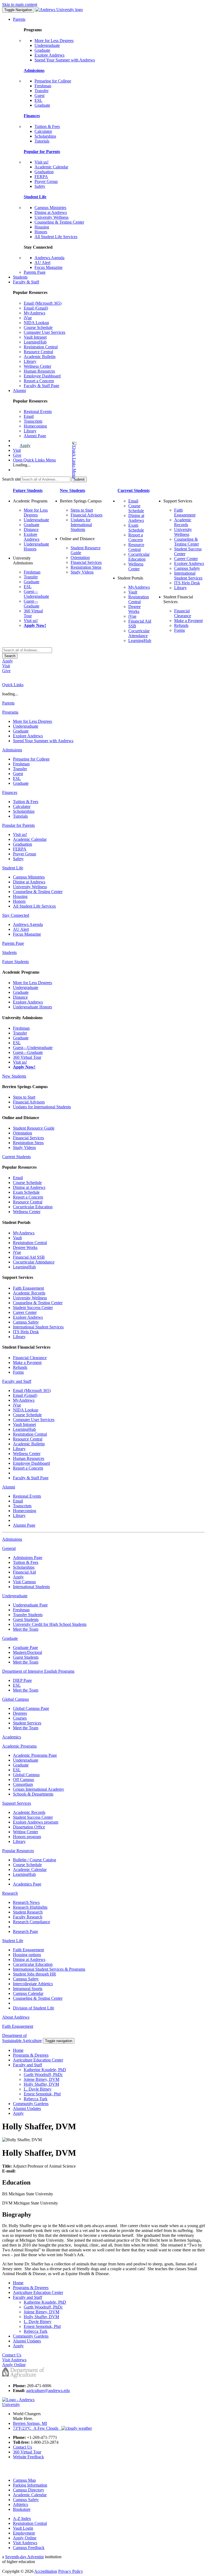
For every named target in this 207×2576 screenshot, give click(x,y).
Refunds (181, 625)
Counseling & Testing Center (59, 222)
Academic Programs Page (35, 1755)
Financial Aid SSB (29, 1257)
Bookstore (22, 2509)
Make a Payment (188, 621)
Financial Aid (24, 1572)
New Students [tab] (14, 1076)
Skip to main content (20, 4)
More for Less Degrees (54, 41)
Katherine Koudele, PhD (45, 2070)
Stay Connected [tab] (16, 915)
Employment (24, 2533)
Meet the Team (26, 1629)
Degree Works (134, 609)
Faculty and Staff (27, 2065)
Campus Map (24, 2480)
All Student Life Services (56, 237)
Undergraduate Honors (32, 1007)
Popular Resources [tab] (18, 1851)
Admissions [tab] (12, 750)
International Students (31, 1587)
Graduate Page (25, 1648)
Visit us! (42, 162)
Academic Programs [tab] (19, 1746)
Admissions (34, 70)
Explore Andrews (49, 55)
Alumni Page (35, 436)
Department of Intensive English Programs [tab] (38, 1671)
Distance (31, 530)
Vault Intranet (35, 337)
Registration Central (41, 347)
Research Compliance (32, 1922)
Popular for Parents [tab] (18, 825)
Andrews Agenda (49, 258)
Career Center (186, 559)
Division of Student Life (34, 2008)
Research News (26, 1902)
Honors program (27, 1837)
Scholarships (45, 136)
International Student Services (188, 576)
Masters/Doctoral (27, 1652)
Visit (17, 450)
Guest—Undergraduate (36, 594)
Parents (19, 19)
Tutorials (42, 141)
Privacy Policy (71, 2571)
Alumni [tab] (9, 1487)
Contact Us (23, 2447)
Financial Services (86, 562)
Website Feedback (28, 2457)
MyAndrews (34, 313)
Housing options (27, 1955)
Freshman (43, 86)
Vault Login (23, 2528)
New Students (73, 490)
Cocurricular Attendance (139, 633)
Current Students (134, 490)
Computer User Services (44, 332)
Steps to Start (82, 510)
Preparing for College (53, 81)
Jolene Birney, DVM (42, 2079)
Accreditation (46, 2571)
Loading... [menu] (22, 465)
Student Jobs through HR (34, 1974)
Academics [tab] (12, 1737)
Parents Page (35, 272)
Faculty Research (28, 1917)
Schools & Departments (33, 1794)
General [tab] (9, 1548)
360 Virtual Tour (27, 1057)
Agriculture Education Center (38, 2060)
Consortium (23, 1784)
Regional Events (38, 412)
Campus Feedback (29, 2548)
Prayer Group (46, 181)
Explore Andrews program (36, 1822)
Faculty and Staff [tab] (17, 1381)
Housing (42, 227)
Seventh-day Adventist (24, 2557)
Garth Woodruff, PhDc (43, 2075)
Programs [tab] (10, 712)
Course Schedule (38, 327)
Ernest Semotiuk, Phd (42, 2094)
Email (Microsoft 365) (43, 303)
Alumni (19, 390)
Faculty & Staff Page (42, 386)
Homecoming (35, 426)
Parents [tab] (8, 703)
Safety (40, 186)
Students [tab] (9, 952)
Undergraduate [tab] (15, 1596)
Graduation (44, 172)
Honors (41, 232)
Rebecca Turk (36, 2099)
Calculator (43, 131)
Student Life (35, 197)
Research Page (25, 1931)
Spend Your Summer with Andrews (65, 60)
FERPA (41, 177)
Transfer (42, 91)
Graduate (42, 50)
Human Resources (39, 371)
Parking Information (30, 2485)
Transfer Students (28, 1615)
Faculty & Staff (26, 282)
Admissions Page (28, 1558)
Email (29, 416)
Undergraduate (47, 45)
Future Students (28, 490)
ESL (38, 100)
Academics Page (27, 1884)
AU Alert (42, 263)
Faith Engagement (185, 513)
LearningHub (35, 342)
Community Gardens (31, 2104)
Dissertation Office (29, 1827)
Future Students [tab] (15, 962)
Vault (133, 592)
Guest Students (26, 1619)
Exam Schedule (136, 528)
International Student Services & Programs (49, 1969)
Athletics (20, 2504)
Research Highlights (30, 1907)
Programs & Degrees (31, 2055)
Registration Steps (86, 567)
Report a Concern (39, 381)
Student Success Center (33, 1308)
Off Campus (23, 1780)
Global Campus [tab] (15, 1699)
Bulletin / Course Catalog (34, 1860)
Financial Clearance (183, 613)
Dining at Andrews (51, 212)
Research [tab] (10, 1893)
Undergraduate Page (30, 1605)
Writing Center (25, 1832)
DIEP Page (22, 1680)
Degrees (20, 1713)
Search (10, 656)
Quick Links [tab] (13, 685)
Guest (39, 96)
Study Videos (82, 572)
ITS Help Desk (187, 583)
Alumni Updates (27, 2108)
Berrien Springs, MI (30, 2423)
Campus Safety (187, 568)
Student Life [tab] (13, 868)
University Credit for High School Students (50, 1624)
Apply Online (25, 2538)
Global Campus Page (31, 1708)
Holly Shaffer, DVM (41, 2084)
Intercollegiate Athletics (33, 1984)
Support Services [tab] (17, 1803)
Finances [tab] (10, 792)
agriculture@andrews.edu (48, 2391)
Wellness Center (37, 366)
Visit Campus (24, 1582)
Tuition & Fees (47, 126)
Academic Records (183, 522)
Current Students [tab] (16, 1157)
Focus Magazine (49, 267)
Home (18, 2050)
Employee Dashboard (42, 376)
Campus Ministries (50, 208)
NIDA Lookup (36, 323)
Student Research (28, 1912)
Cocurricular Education (139, 557)
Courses (20, 1718)
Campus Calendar (28, 1993)
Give (17, 455)
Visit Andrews (25, 2543)
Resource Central (38, 352)
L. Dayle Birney (38, 2089)
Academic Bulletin (40, 357)
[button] (53, 460)
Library (30, 361)
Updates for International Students (81, 525)
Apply (25, 445)
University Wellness (51, 217)
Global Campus (26, 1775)
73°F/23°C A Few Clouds (37, 2428)
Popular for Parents (42, 152)
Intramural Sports (28, 1989)
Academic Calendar (51, 167)
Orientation (80, 558)
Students (20, 277)
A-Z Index (22, 2518)
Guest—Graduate (32, 604)
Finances (32, 116)
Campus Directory (29, 2490)
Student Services (27, 1723)
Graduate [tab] (10, 1638)
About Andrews (16, 2017)
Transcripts (33, 421)
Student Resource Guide (34, 1128)
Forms (180, 630)
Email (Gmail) (36, 308)
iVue (28, 318)
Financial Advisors (87, 515)
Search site (11, 479)
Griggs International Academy (39, 1789)
